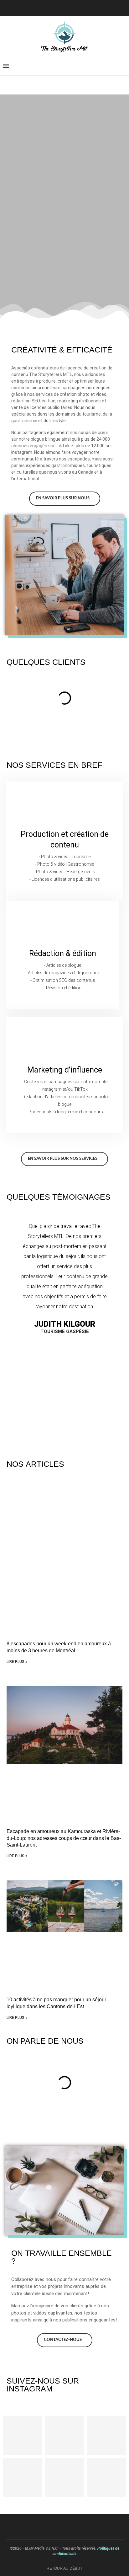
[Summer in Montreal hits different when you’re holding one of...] (106, 2478)
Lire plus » (17, 1662)
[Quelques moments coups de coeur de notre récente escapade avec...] (64, 2478)
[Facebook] (70, 7)
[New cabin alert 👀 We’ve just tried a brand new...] (23, 2436)
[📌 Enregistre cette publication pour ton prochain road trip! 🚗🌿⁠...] (23, 2478)
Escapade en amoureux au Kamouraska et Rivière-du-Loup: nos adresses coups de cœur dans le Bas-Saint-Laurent (64, 1838)
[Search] (123, 66)
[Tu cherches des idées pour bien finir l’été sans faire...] (64, 2436)
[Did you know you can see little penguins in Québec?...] (106, 2436)
